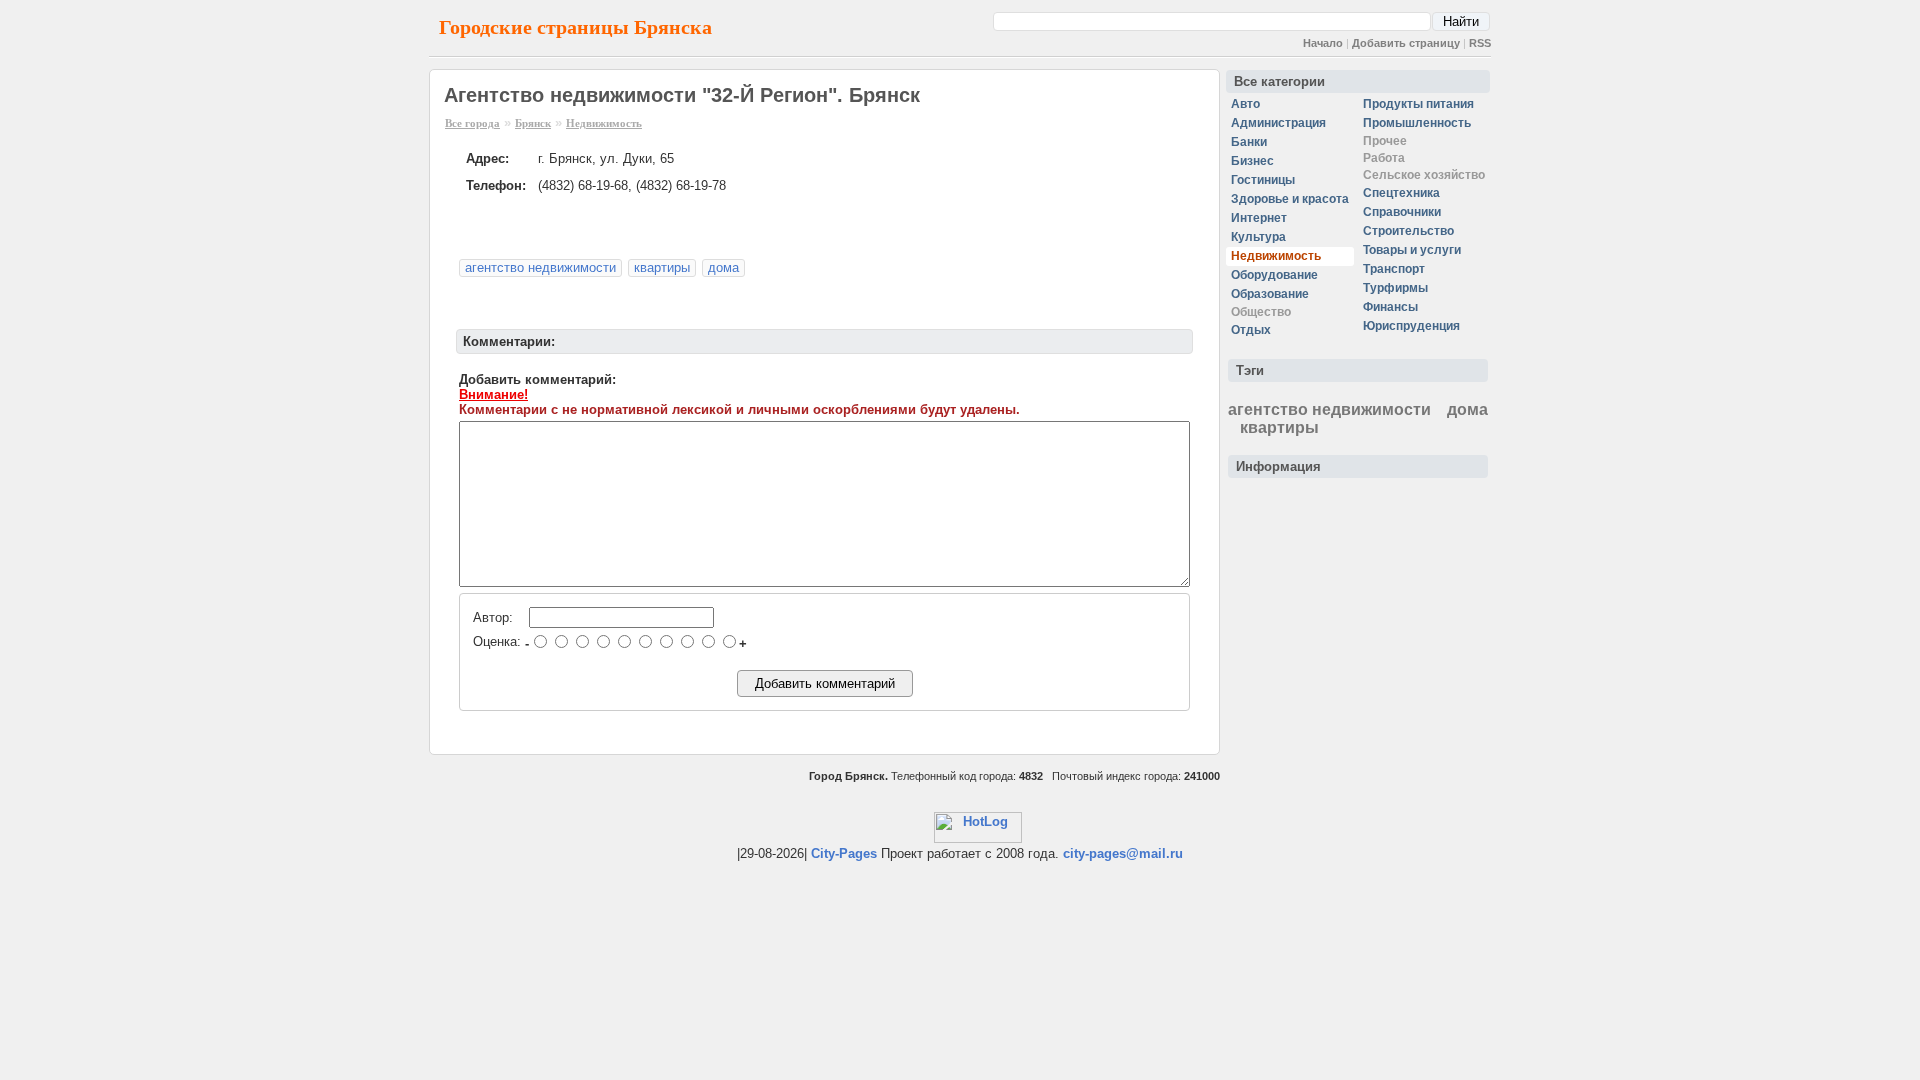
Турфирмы (1395, 288)
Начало (1323, 43)
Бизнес (1252, 161)
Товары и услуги (1412, 250)
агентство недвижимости (540, 267)
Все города (472, 123)
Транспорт (1394, 269)
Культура (1258, 237)
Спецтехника (1401, 193)
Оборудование (1274, 275)
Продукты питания (1418, 104)
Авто (1245, 104)
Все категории (1279, 81)
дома (723, 267)
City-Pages (844, 853)
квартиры (662, 267)
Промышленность (1417, 123)
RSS (1480, 43)
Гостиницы (1263, 180)
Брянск (533, 123)
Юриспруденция (1411, 326)
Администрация (1278, 123)
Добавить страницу (1406, 43)
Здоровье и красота (1290, 199)
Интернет (1259, 218)
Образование (1270, 294)
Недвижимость (604, 123)
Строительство (1408, 231)
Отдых (1251, 330)
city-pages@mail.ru (1123, 853)
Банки (1249, 142)
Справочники (1402, 212)
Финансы (1390, 307)
